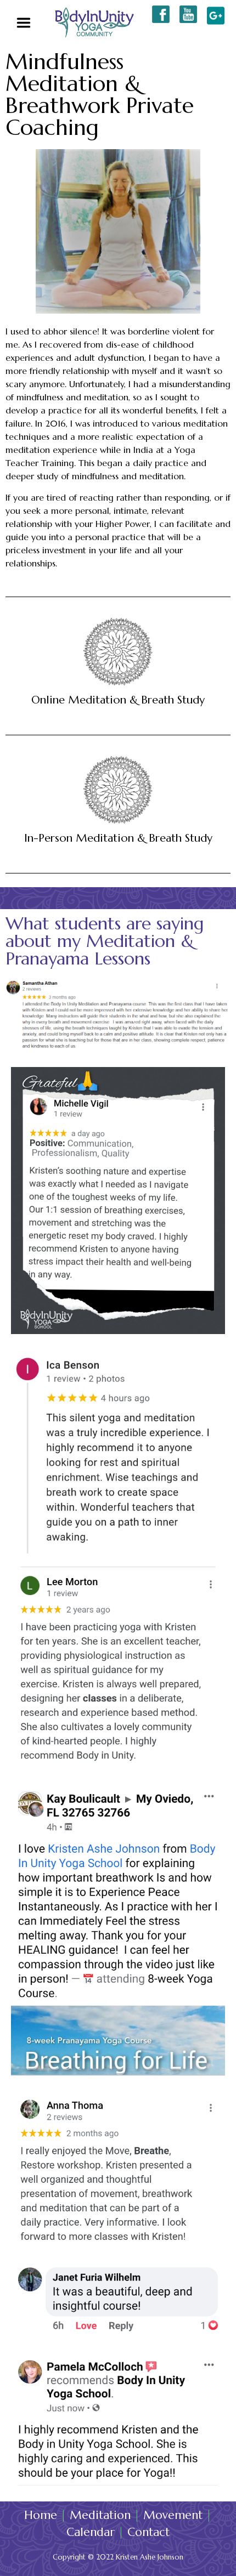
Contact (148, 2532)
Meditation (100, 2515)
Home (41, 2515)
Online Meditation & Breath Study (118, 700)
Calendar (91, 2532)
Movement (173, 2515)
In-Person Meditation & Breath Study (118, 838)
